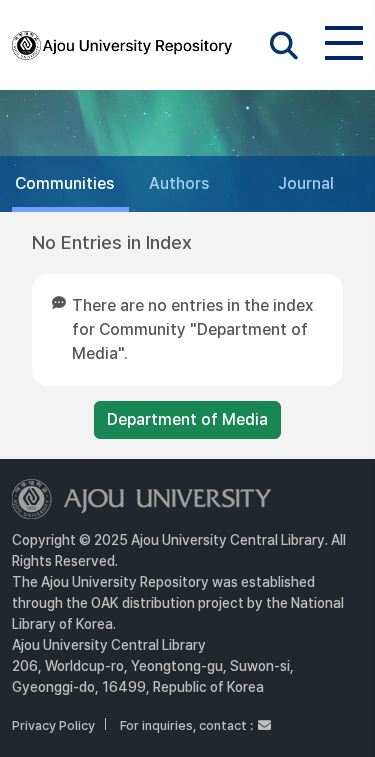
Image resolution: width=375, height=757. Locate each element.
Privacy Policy (53, 725)
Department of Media (187, 419)
